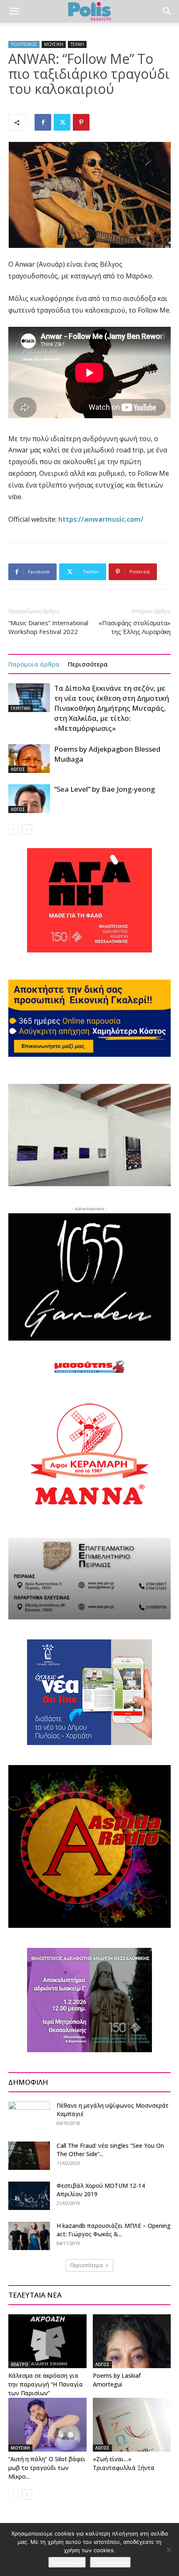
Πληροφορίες (110, 2562)
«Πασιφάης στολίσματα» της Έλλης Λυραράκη (135, 627)
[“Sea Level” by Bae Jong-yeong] (29, 799)
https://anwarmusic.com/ (101, 519)
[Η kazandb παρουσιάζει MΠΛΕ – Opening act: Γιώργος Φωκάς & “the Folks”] (29, 2236)
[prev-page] (14, 830)
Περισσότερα (88, 664)
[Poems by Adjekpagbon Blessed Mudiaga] (29, 759)
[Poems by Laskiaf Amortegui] (132, 2341)
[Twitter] (62, 122)
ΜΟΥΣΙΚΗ (54, 44)
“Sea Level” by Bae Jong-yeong (104, 789)
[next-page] (27, 830)
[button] (14, 11)
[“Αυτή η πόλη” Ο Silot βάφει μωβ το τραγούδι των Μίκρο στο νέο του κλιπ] (47, 2425)
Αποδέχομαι (67, 2562)
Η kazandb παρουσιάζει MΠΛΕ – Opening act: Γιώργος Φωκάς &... (114, 2230)
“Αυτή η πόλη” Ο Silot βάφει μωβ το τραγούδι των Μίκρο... (47, 2468)
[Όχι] (169, 2550)
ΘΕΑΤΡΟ (20, 2364)
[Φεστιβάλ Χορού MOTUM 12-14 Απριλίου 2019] (29, 2196)
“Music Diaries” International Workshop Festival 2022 (48, 627)
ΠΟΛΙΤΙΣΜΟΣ (24, 44)
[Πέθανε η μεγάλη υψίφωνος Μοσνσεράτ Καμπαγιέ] (29, 2116)
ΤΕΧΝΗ (77, 44)
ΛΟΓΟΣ (18, 769)
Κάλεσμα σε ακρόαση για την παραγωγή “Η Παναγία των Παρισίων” (46, 2384)
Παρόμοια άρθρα (34, 664)
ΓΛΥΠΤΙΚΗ (21, 708)
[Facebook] (43, 122)
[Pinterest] (81, 122)
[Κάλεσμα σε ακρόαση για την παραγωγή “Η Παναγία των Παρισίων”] (47, 2341)
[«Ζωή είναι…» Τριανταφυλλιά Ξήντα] (132, 2425)
